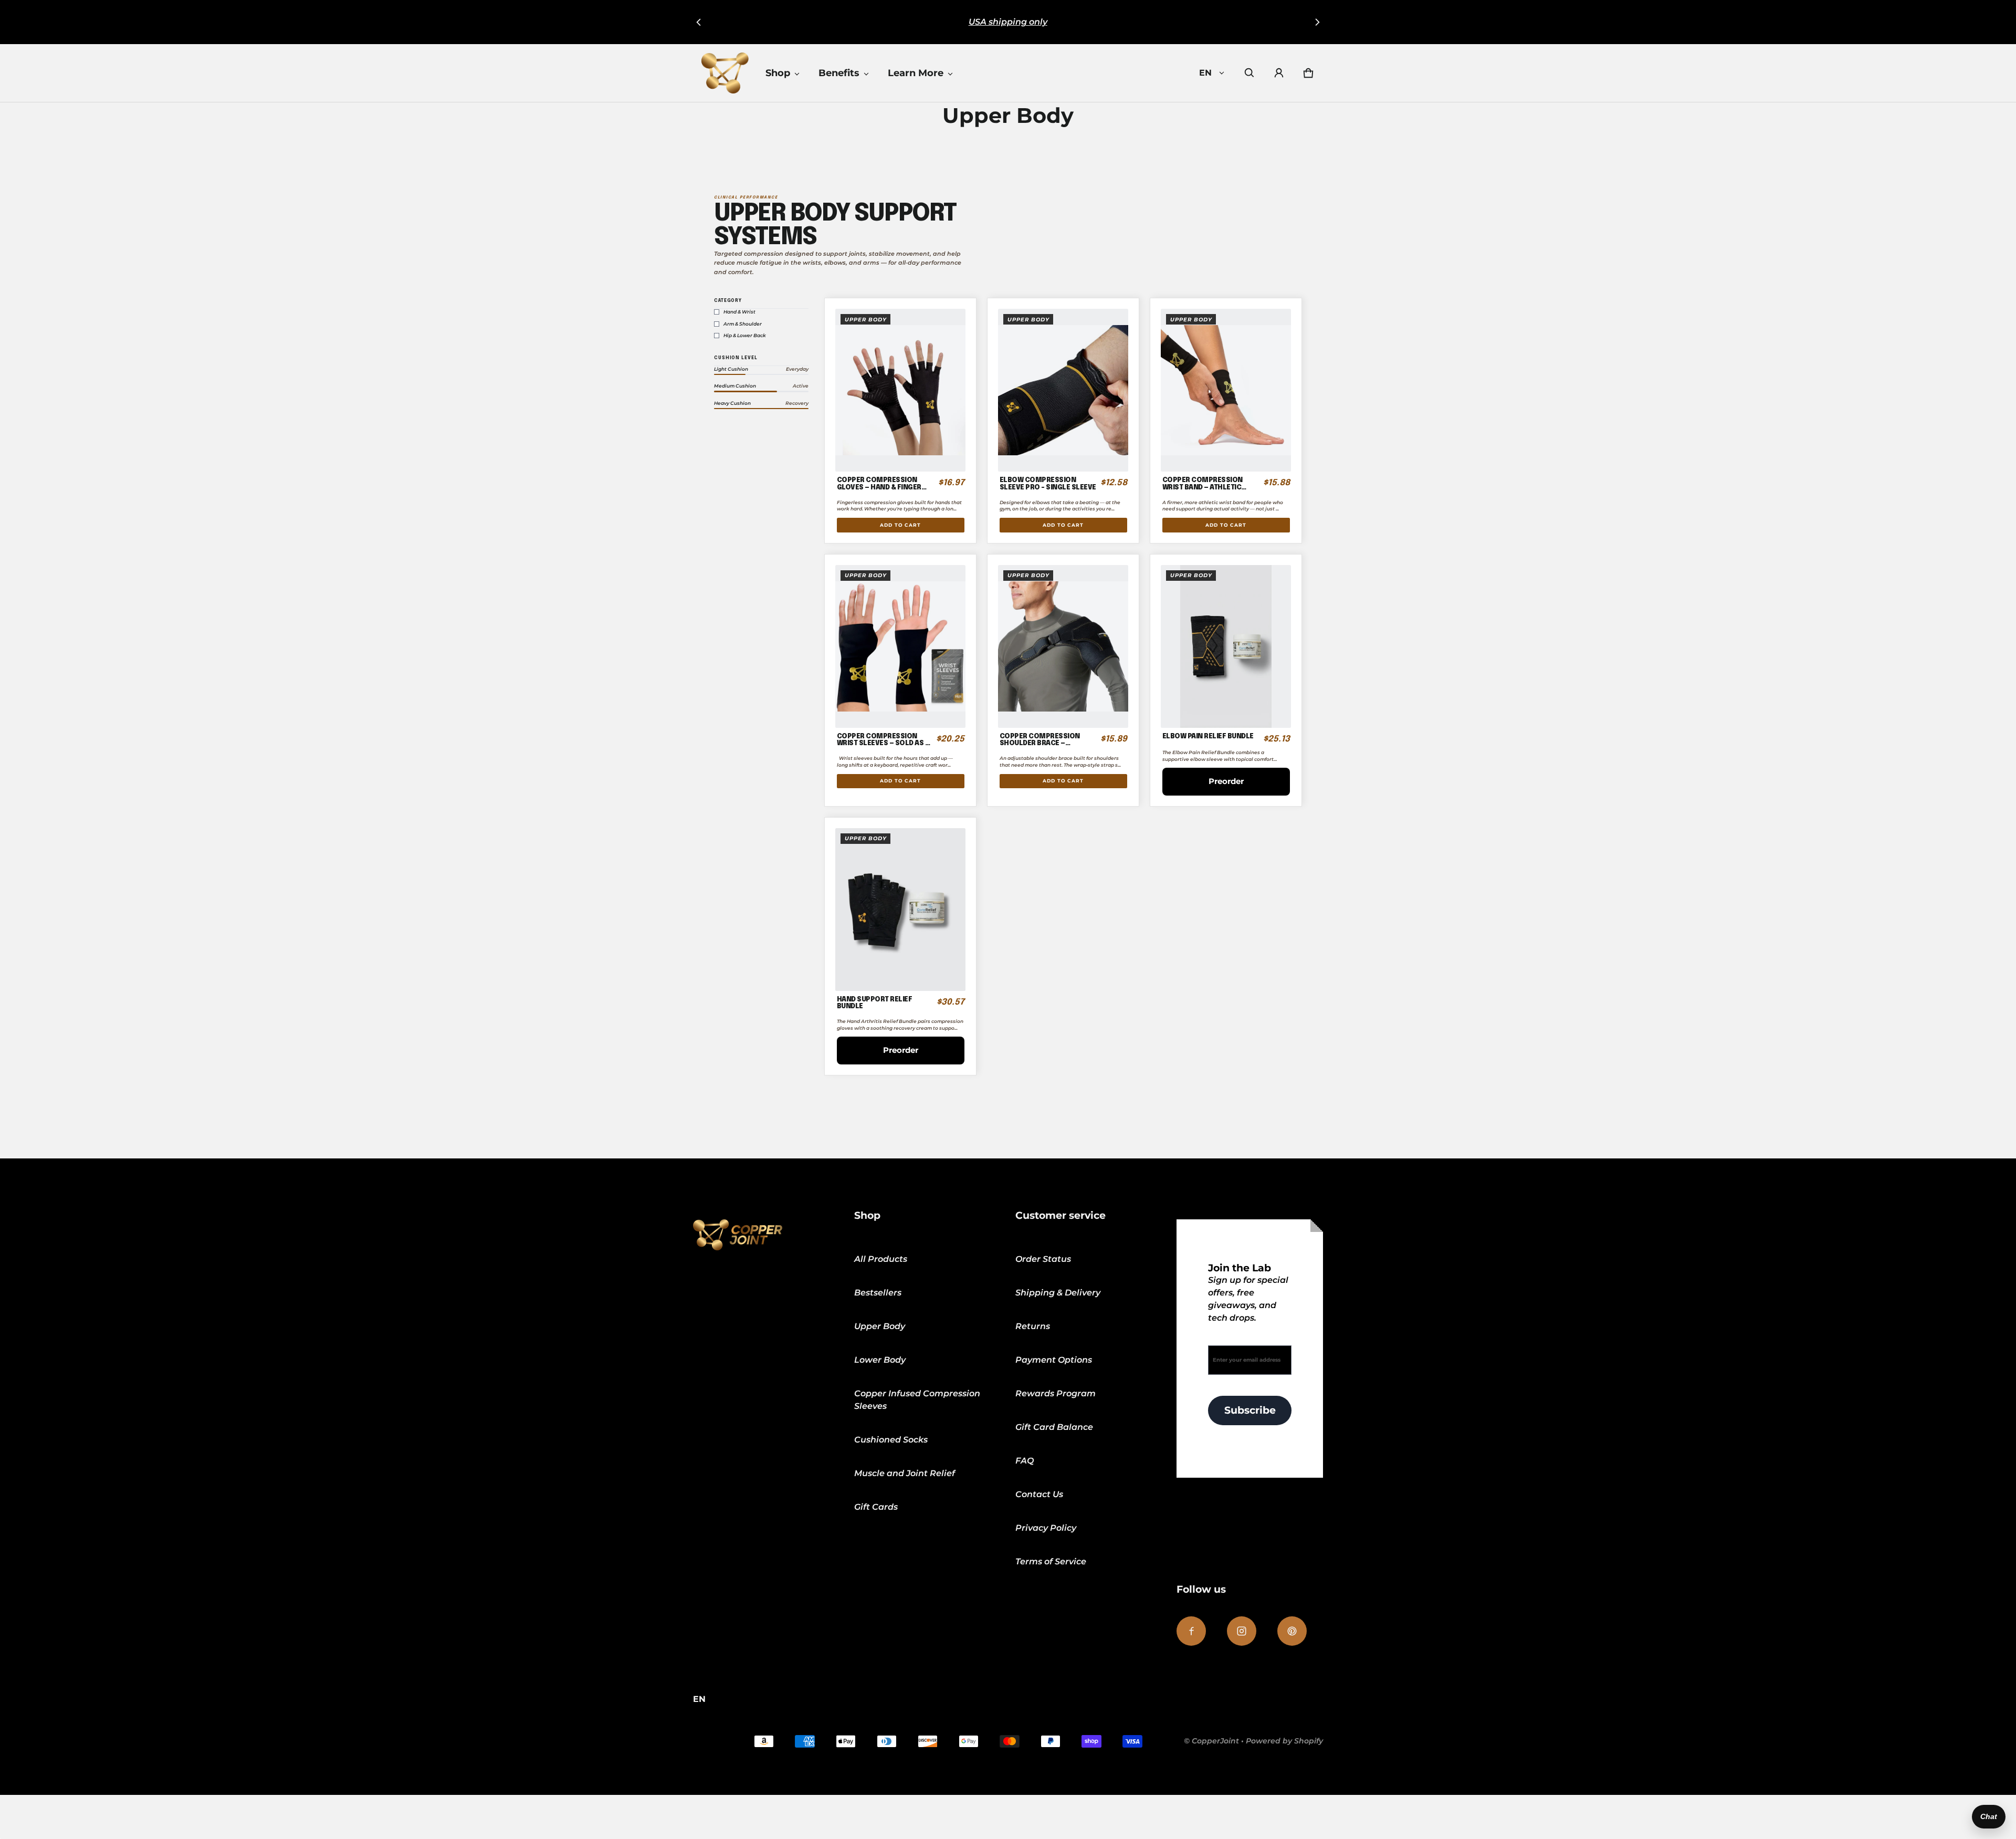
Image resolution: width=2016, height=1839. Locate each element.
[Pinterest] (1292, 1631)
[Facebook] (1191, 1631)
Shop (778, 73)
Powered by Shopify (1284, 1741)
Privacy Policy (1046, 1528)
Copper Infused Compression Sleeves (917, 1400)
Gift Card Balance (1054, 1427)
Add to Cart (900, 525)
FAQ (1025, 1461)
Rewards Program (1056, 1393)
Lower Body (880, 1360)
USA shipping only (1008, 22)
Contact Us (1039, 1494)
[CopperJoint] (725, 73)
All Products (881, 1259)
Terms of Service (1051, 1561)
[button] (1249, 73)
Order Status (1043, 1259)
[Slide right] (1317, 22)
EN (1205, 73)
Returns (1033, 1326)
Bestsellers (878, 1293)
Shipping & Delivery (1058, 1293)
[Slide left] (699, 22)
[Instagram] (1242, 1631)
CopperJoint (1215, 1741)
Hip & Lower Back (745, 336)
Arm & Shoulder (743, 324)
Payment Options (1054, 1360)
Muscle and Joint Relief (905, 1473)
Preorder (1226, 781)
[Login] (1279, 73)
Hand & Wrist (739, 312)
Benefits (839, 73)
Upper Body (880, 1326)
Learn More (916, 73)
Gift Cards (876, 1507)
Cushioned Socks (891, 1440)
